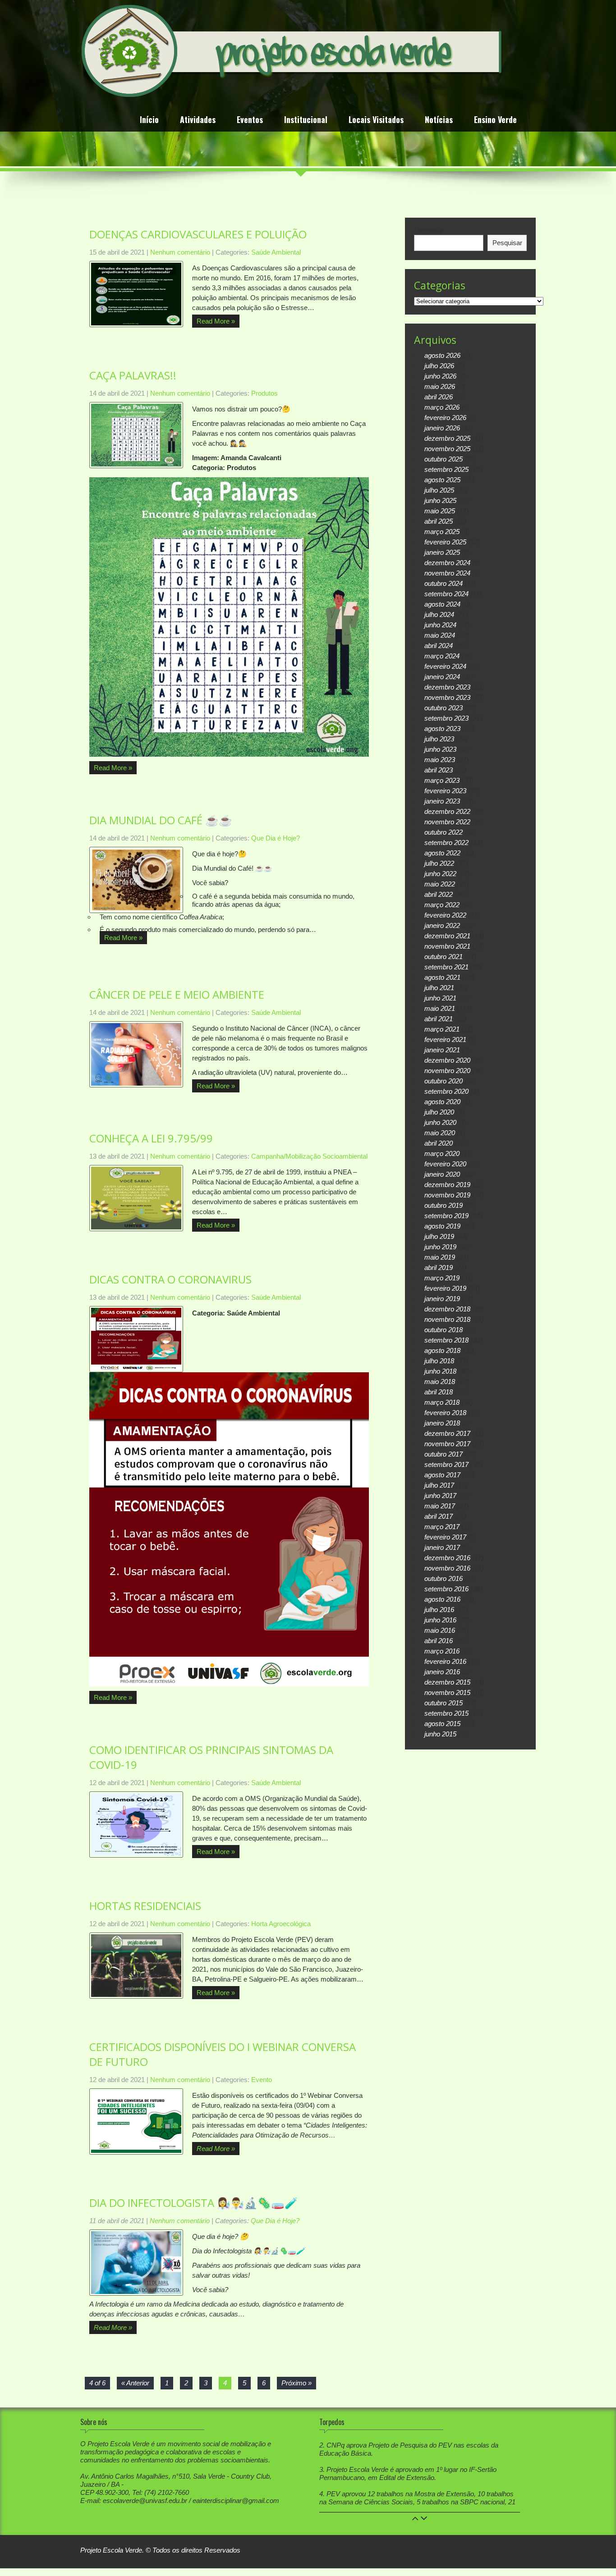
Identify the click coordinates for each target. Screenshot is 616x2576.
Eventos (250, 121)
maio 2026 (440, 386)
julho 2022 (439, 863)
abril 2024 (439, 646)
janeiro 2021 (442, 1050)
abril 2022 (439, 894)
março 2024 (442, 656)
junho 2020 (440, 1122)
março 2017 (442, 1527)
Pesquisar (429, 231)
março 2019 (442, 1278)
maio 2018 (440, 1382)
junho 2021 (440, 998)
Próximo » (297, 2383)
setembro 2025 (446, 469)
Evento (262, 2080)
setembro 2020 (446, 1091)
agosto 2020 (442, 1102)
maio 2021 (440, 1008)
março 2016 (442, 1651)
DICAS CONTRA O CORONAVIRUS (170, 1279)
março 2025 (442, 532)
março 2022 (442, 905)
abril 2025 (439, 521)
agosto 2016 (442, 1599)
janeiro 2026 (442, 428)
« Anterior (135, 2383)
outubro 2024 (444, 583)
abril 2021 (439, 1019)
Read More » (216, 321)
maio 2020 (440, 1133)
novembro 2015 (447, 1692)
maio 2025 (440, 511)
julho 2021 (439, 988)
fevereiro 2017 (445, 1537)
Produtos (264, 393)
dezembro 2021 (447, 936)
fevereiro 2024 (445, 666)
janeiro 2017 (442, 1547)
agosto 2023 (442, 728)
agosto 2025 (442, 480)
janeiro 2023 (442, 801)
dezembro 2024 (447, 563)
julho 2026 (439, 366)
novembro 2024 (447, 573)
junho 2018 (440, 1371)
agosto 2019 (442, 1226)
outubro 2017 (444, 1454)
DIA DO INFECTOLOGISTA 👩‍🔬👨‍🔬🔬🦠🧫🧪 (194, 2203)
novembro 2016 (447, 1568)
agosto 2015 (442, 1724)
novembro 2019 (447, 1195)
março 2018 (442, 1402)
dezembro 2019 (447, 1185)
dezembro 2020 (447, 1060)
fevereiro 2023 (445, 791)
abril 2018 (439, 1392)
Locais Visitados (376, 121)
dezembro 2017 (447, 1433)
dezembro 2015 (447, 1682)
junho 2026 (440, 376)
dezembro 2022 (447, 811)
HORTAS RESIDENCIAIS (145, 1906)
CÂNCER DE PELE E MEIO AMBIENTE (177, 994)
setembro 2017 (446, 1464)
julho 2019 (439, 1236)
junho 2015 (440, 1734)
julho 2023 (439, 739)
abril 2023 (439, 770)
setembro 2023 (446, 718)
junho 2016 (440, 1620)
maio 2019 (440, 1257)
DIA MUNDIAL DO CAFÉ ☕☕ (161, 820)
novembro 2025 (447, 449)
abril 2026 (439, 397)
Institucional (306, 121)
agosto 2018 (442, 1350)
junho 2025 (440, 500)
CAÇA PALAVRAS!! (133, 375)
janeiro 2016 (442, 1672)
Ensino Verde (495, 121)
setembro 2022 (446, 843)
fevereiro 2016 (445, 1661)
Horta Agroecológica (281, 1924)
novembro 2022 (447, 822)
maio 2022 (440, 884)
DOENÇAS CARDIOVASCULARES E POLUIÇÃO (198, 234)
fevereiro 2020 (445, 1164)
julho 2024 (439, 614)
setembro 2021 (446, 967)
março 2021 (442, 1029)
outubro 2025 (444, 459)
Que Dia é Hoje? (276, 838)
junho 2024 (440, 625)
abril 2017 (439, 1516)
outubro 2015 (444, 1703)
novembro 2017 (447, 1444)
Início (149, 121)
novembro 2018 (447, 1319)
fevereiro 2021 (445, 1039)
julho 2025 (439, 490)
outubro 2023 (444, 708)
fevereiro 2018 (445, 1413)
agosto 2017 (442, 1475)
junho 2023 (440, 749)
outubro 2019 (444, 1205)
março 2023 (442, 780)
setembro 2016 (446, 1589)
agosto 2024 (442, 604)
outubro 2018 (444, 1330)
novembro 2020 (447, 1071)
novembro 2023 (447, 697)
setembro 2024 (446, 594)
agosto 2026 (442, 355)
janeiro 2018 (442, 1423)
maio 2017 (440, 1506)
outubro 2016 (444, 1578)
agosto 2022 (442, 853)
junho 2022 (440, 874)
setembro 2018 (446, 1340)
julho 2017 (439, 1485)
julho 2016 (439, 1610)
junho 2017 (440, 1496)
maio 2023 (440, 760)
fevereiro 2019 (445, 1288)
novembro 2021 (447, 946)
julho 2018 (439, 1361)
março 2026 (442, 407)
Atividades (198, 121)
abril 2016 (439, 1641)
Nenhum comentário (180, 252)
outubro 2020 (444, 1081)
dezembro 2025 (447, 438)
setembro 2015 (446, 1713)
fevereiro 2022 (445, 915)
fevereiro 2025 (445, 542)
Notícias (439, 121)
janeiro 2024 (442, 677)
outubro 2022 (444, 832)
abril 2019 (439, 1267)
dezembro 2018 (447, 1309)
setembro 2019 (446, 1216)
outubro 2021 (444, 957)
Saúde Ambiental (276, 252)
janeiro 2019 (442, 1299)
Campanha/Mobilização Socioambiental (309, 1156)
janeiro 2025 (442, 552)
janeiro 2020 (442, 1174)
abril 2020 (439, 1143)
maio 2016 (440, 1630)
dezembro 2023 (447, 687)
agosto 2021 (442, 977)
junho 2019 (440, 1247)
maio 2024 (440, 635)
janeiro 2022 (442, 925)
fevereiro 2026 (445, 418)
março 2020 (442, 1153)
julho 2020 (439, 1112)
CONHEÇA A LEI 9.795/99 (151, 1138)
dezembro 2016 (447, 1558)
